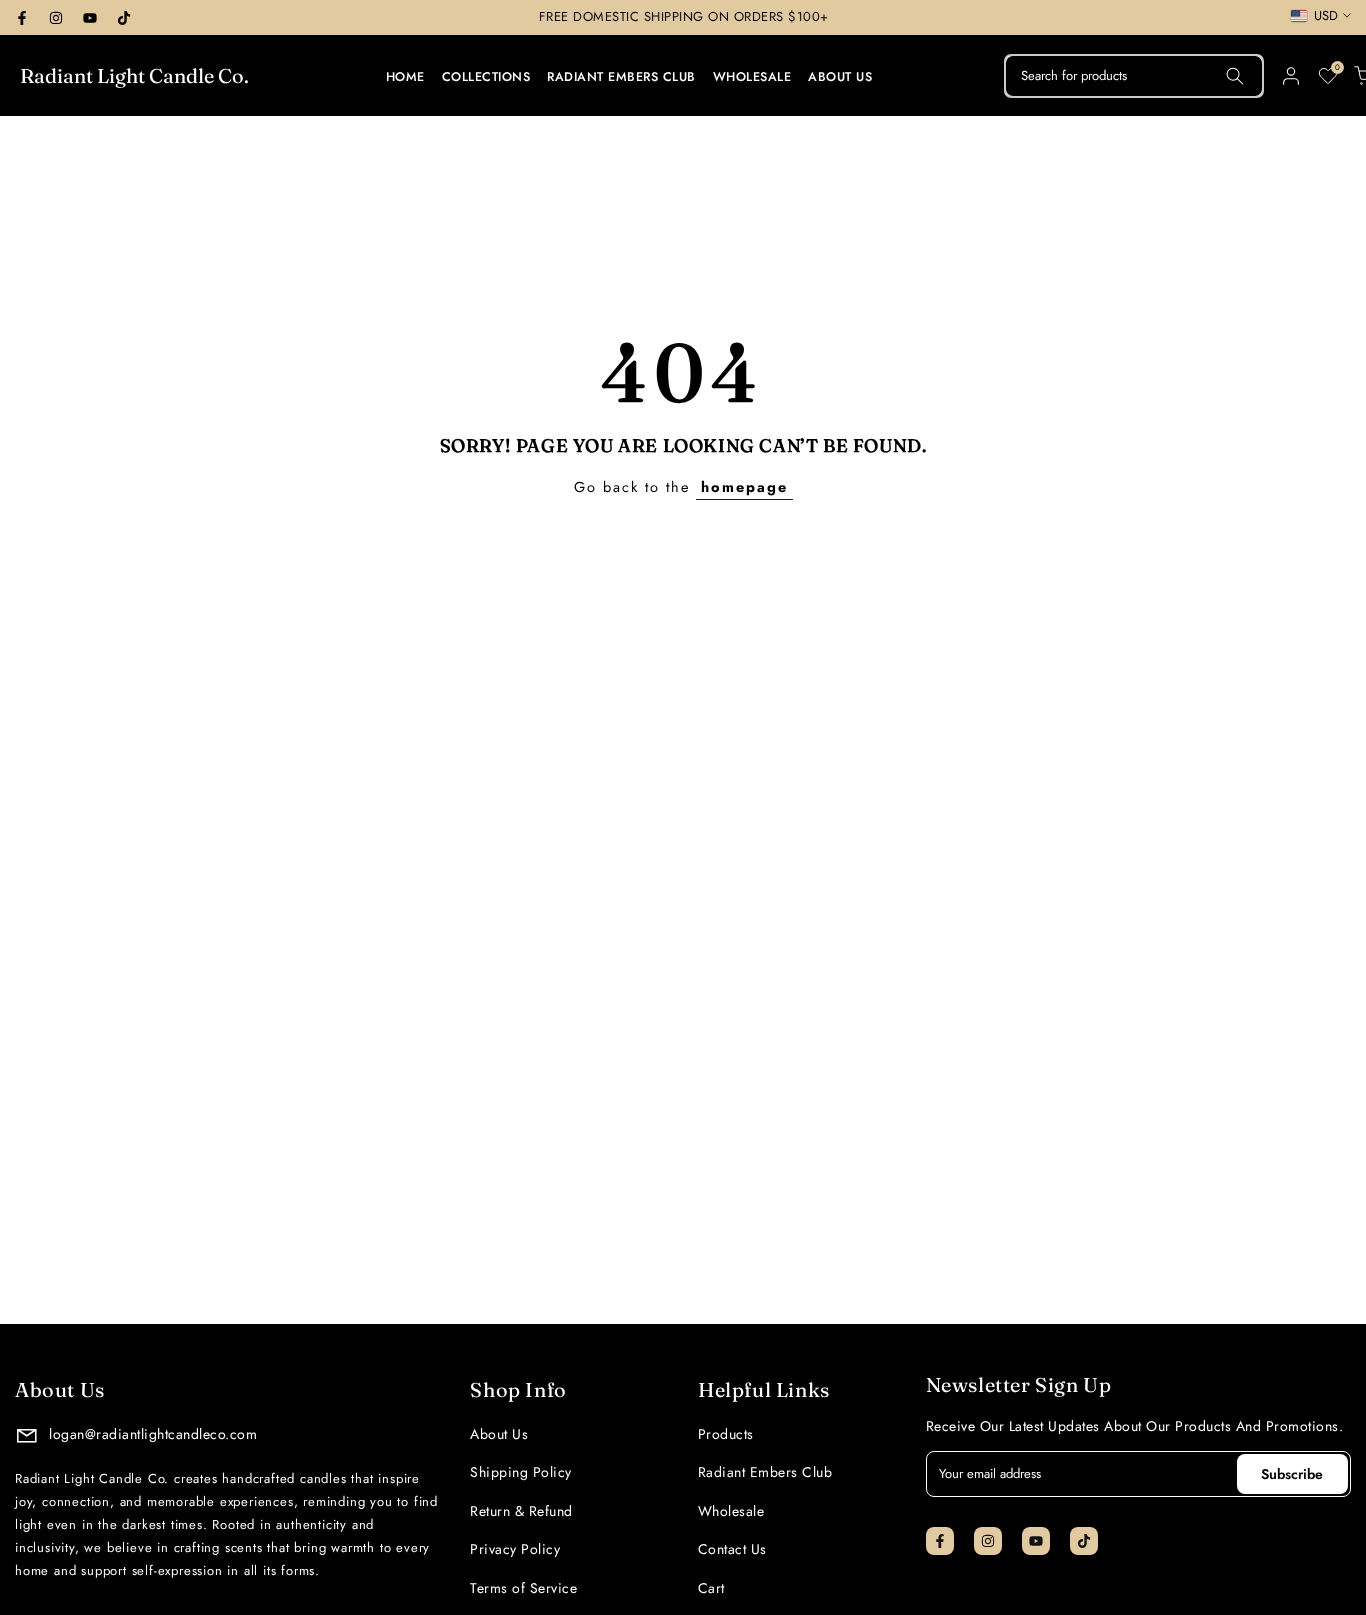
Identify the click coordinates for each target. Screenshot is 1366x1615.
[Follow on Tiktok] (124, 18)
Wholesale (752, 77)
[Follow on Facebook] (22, 18)
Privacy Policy (515, 1549)
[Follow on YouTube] (90, 18)
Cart (711, 1588)
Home (405, 77)
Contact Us (732, 1549)
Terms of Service (523, 1588)
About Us (840, 77)
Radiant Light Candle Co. (134, 76)
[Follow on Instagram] (56, 18)
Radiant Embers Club (621, 77)
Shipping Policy (521, 1472)
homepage (744, 486)
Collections (486, 77)
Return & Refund (521, 1511)
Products (726, 1434)
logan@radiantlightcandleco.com (151, 1434)
